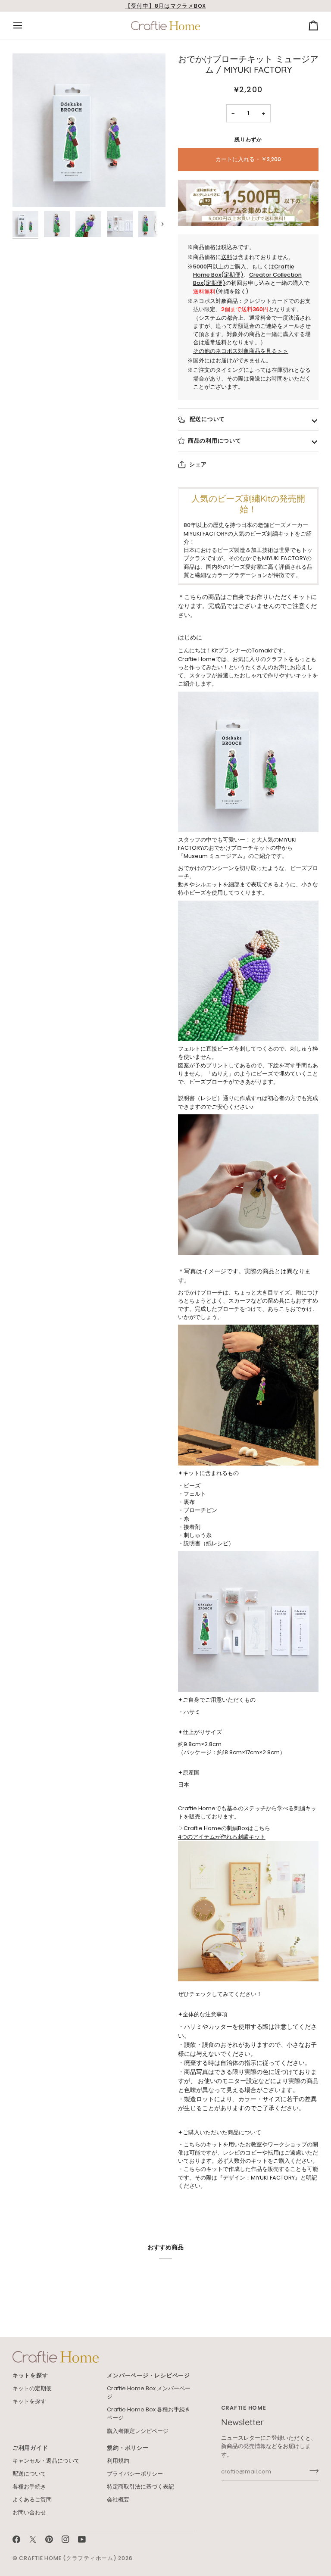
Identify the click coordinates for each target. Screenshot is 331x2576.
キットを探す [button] (30, 2375)
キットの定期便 (32, 2388)
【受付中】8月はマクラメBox (165, 6)
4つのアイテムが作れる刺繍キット (222, 1837)
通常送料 (215, 342)
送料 (227, 257)
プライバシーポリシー (135, 2474)
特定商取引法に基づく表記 (141, 2487)
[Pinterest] (49, 2539)
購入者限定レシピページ (138, 2431)
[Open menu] (25, 26)
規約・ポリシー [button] (128, 2448)
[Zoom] (89, 130)
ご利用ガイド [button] (30, 2448)
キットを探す (29, 2401)
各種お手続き (29, 2487)
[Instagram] (66, 2539)
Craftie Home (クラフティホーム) (68, 2558)
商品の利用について (215, 441)
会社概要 (118, 2500)
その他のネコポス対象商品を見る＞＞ (241, 351)
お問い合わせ (29, 2512)
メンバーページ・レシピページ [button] (148, 2375)
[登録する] (311, 2471)
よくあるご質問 (32, 2500)
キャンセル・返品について (46, 2461)
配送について (206, 419)
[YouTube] (82, 2539)
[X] (33, 2539)
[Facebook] (16, 2539)
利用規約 (118, 2461)
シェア (198, 464)
